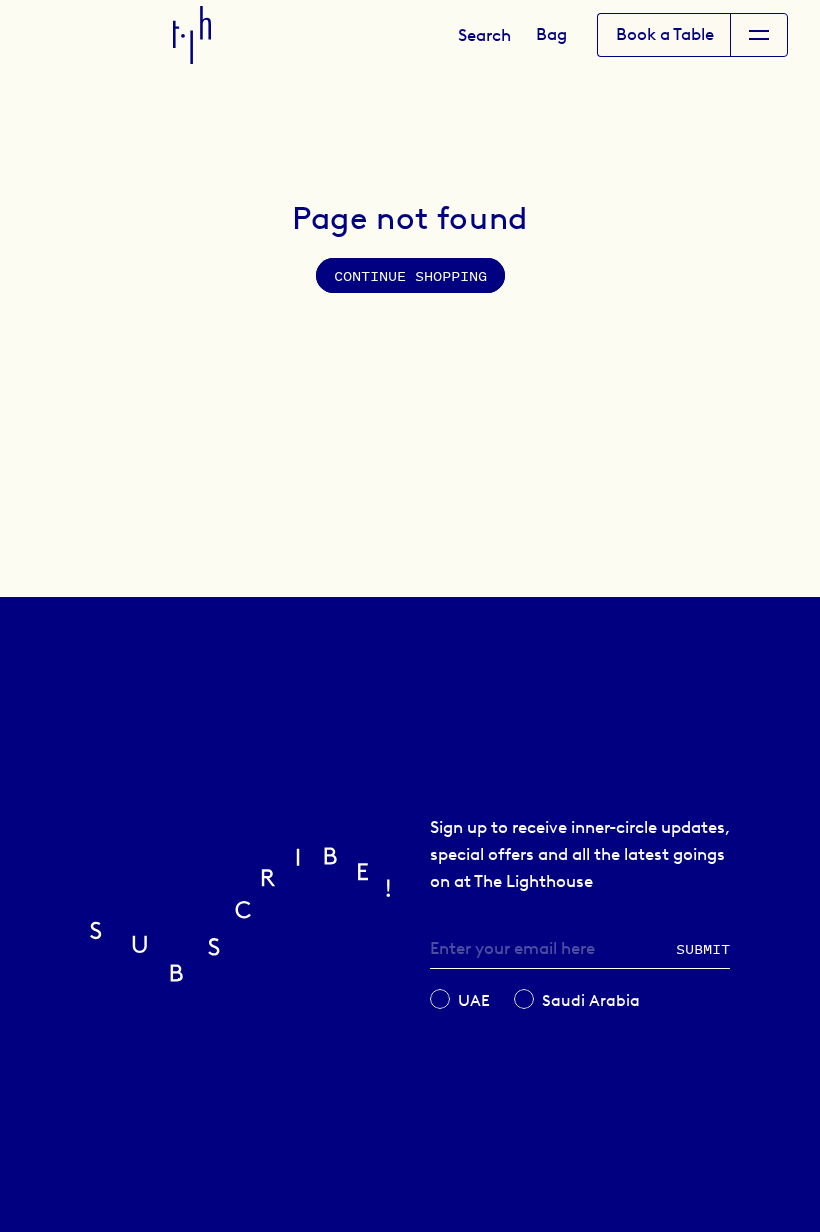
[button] (484, 35)
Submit (703, 948)
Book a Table (665, 34)
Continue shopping (410, 275)
